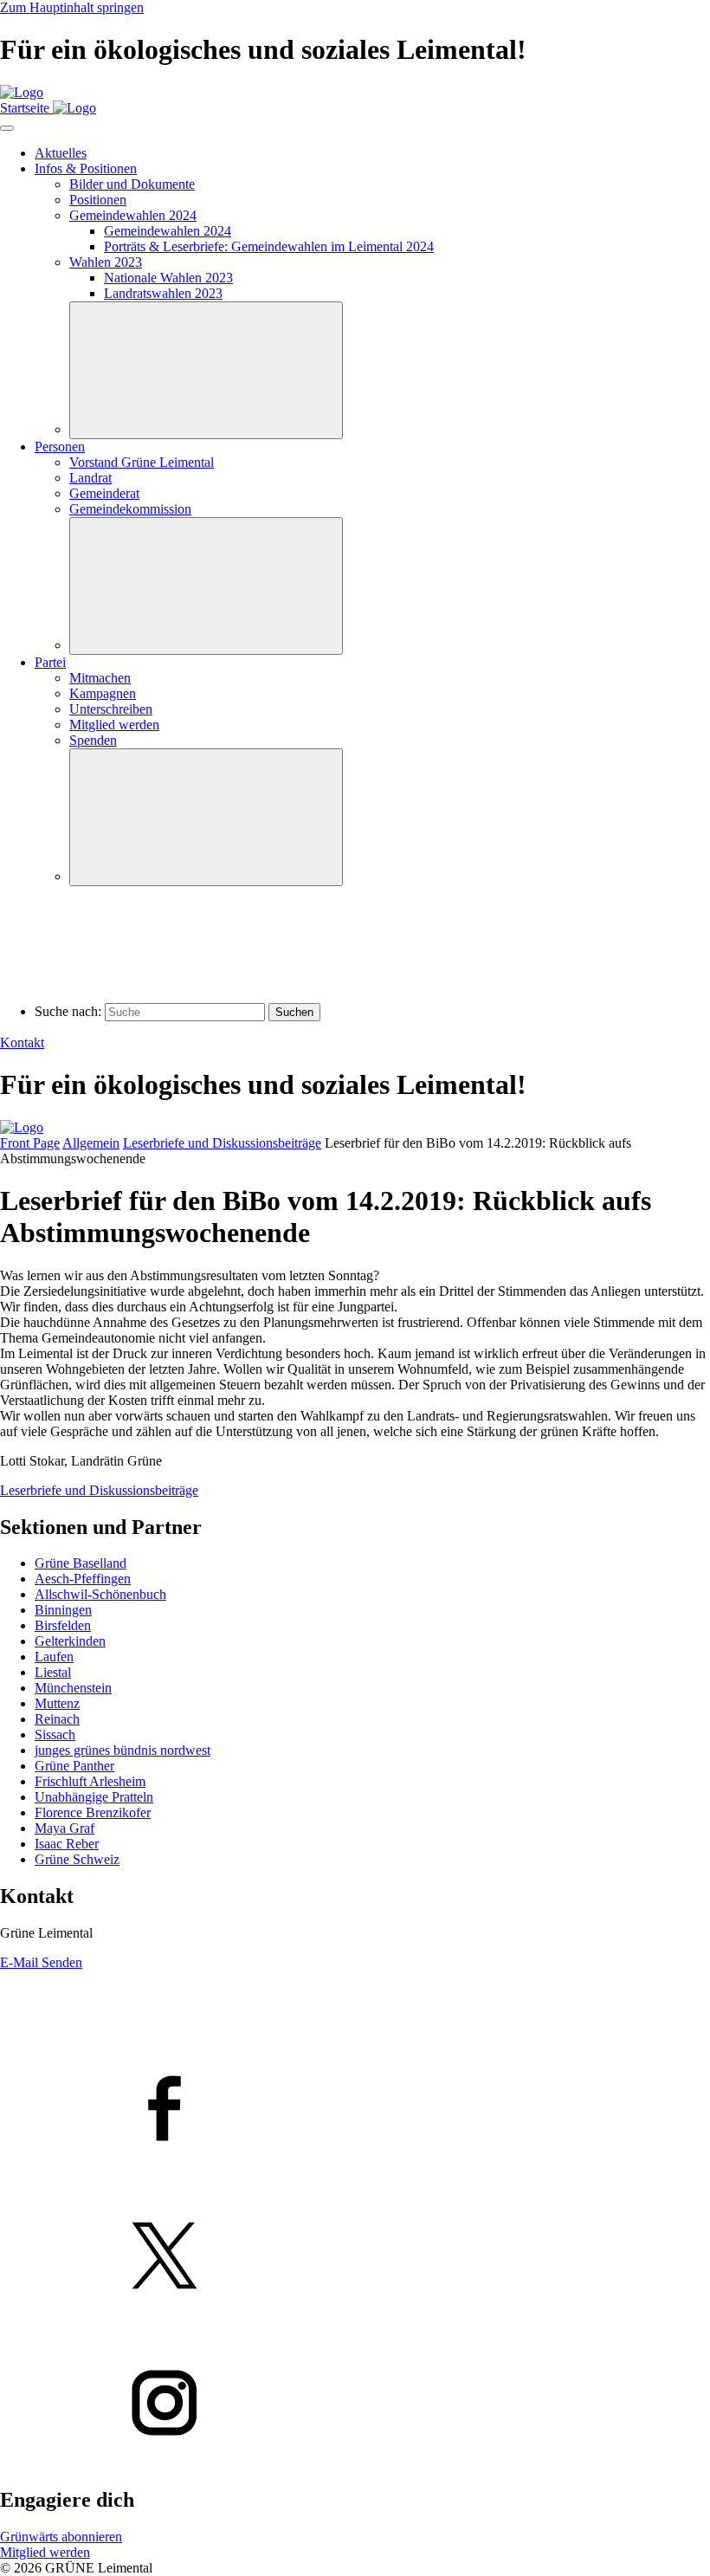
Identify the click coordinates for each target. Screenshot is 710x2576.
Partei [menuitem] (50, 662)
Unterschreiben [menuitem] (111, 709)
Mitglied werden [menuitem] (114, 725)
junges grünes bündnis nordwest (123, 1750)
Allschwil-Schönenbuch (100, 1594)
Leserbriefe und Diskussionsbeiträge (222, 1143)
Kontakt (22, 1042)
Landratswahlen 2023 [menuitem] (163, 293)
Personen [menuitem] (60, 447)
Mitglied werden (45, 2552)
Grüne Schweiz (77, 1859)
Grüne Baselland (81, 1563)
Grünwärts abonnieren (61, 2537)
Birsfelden (63, 1625)
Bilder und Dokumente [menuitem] (132, 184)
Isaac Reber (67, 1844)
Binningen (63, 1610)
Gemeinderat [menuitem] (104, 493)
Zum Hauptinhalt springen (72, 7)
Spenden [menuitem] (93, 740)
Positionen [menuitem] (98, 200)
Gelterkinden (70, 1641)
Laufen (54, 1657)
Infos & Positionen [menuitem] (86, 168)
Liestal (53, 1672)
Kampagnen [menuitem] (103, 693)
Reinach (57, 1719)
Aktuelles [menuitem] (61, 153)
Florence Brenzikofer (93, 1812)
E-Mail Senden (41, 1962)
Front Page (30, 1143)
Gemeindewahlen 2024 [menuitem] (133, 215)
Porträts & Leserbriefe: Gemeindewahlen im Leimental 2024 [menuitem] (269, 246)
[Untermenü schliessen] (206, 370)
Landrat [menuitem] (90, 478)
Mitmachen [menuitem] (100, 678)
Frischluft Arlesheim (90, 1781)
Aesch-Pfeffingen (83, 1579)
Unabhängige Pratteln (94, 1797)
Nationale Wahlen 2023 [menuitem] (168, 278)
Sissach (55, 1735)
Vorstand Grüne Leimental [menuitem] (142, 462)
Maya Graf (65, 1828)
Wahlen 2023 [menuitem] (106, 262)
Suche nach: (68, 1011)
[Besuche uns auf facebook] (355, 2110)
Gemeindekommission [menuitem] (130, 509)
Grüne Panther (74, 1766)
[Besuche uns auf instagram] (355, 2404)
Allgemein (91, 1143)
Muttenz (57, 1703)
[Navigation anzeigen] (7, 128)
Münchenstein (73, 1688)
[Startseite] (22, 92)
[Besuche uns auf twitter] (355, 2257)
